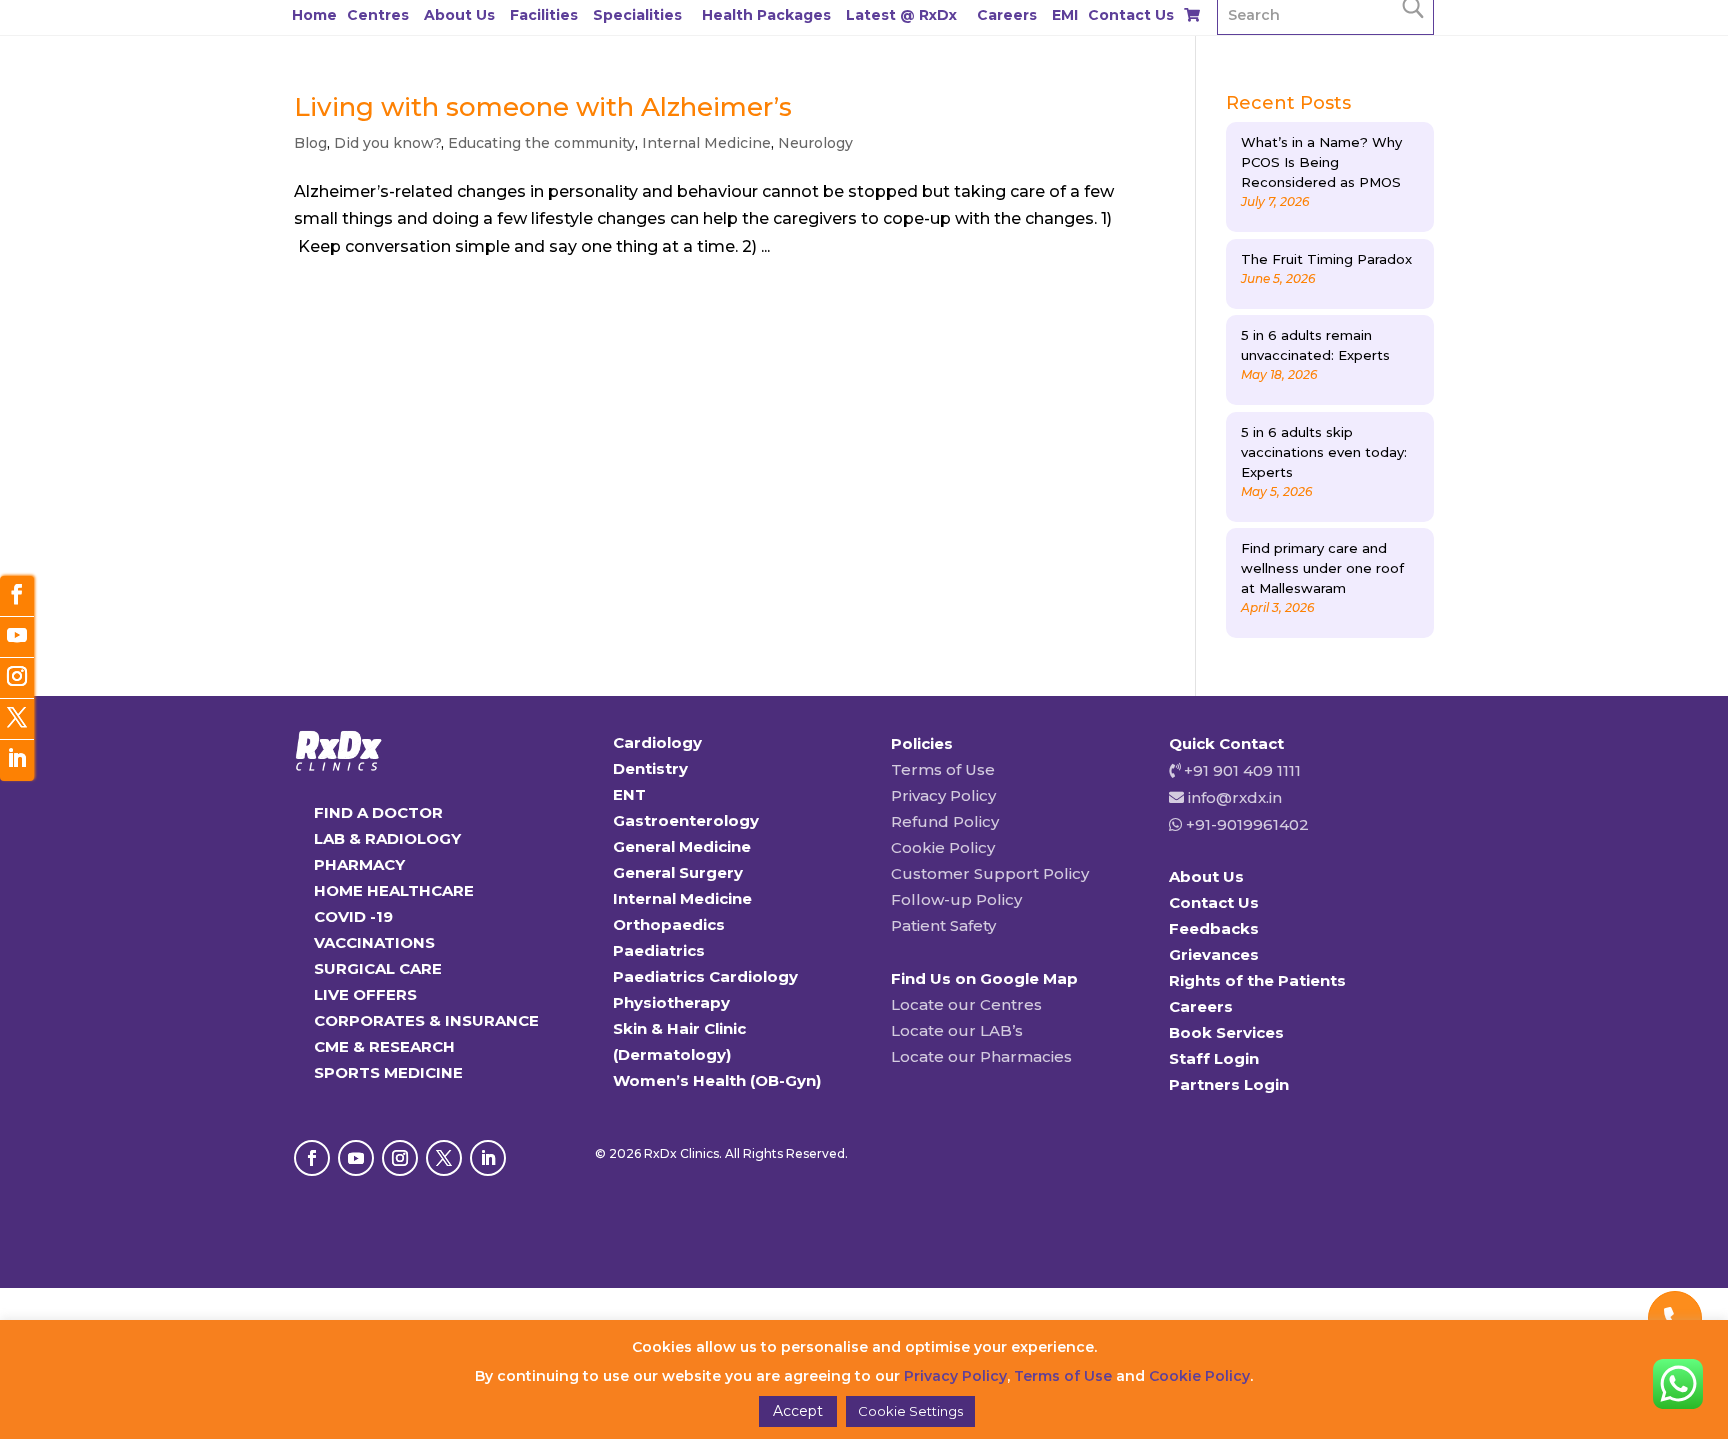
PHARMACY (359, 864)
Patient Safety (943, 925)
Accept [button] (798, 1411)
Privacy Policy (943, 795)
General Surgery (678, 872)
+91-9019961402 (1245, 824)
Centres (378, 15)
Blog (310, 143)
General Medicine (682, 846)
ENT (629, 794)
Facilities (544, 15)
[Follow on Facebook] (312, 1158)
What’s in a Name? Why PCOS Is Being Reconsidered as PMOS (1321, 162)
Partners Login (1229, 1084)
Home (314, 15)
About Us (459, 15)
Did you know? (387, 143)
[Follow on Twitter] (17, 719)
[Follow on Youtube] (356, 1158)
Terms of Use (943, 769)
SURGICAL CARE (378, 968)
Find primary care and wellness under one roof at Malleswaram (1322, 568)
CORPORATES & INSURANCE (426, 1020)
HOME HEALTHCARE (394, 890)
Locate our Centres (966, 1004)
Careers (1007, 15)
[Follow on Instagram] (400, 1158)
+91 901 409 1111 (1240, 770)
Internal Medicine (706, 143)
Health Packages (766, 15)
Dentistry (650, 768)
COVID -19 (353, 916)
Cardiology (657, 742)
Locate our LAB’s (957, 1030)
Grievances (1214, 954)
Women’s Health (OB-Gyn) (717, 1080)
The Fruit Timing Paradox (1326, 259)
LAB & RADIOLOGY (387, 838)
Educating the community (541, 143)
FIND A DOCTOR (378, 812)
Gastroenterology (686, 820)
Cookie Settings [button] (910, 1411)
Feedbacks (1214, 928)
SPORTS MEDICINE (388, 1072)
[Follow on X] (444, 1158)
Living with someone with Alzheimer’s (543, 107)
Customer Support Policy (990, 873)
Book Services (1226, 1032)
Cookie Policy (943, 847)
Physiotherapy (671, 1002)
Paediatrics (659, 950)
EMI (1065, 15)
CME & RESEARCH (384, 1046)
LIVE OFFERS (365, 994)
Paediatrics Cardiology (705, 976)
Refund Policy (945, 821)
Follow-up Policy (956, 899)
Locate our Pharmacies (981, 1056)
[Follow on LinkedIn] (488, 1158)
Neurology (815, 143)
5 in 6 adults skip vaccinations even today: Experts (1324, 452)
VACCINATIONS (374, 942)
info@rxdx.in (1235, 797)
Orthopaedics (669, 924)
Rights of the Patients (1257, 980)
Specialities (637, 15)
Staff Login (1214, 1058)
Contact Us (1131, 15)
